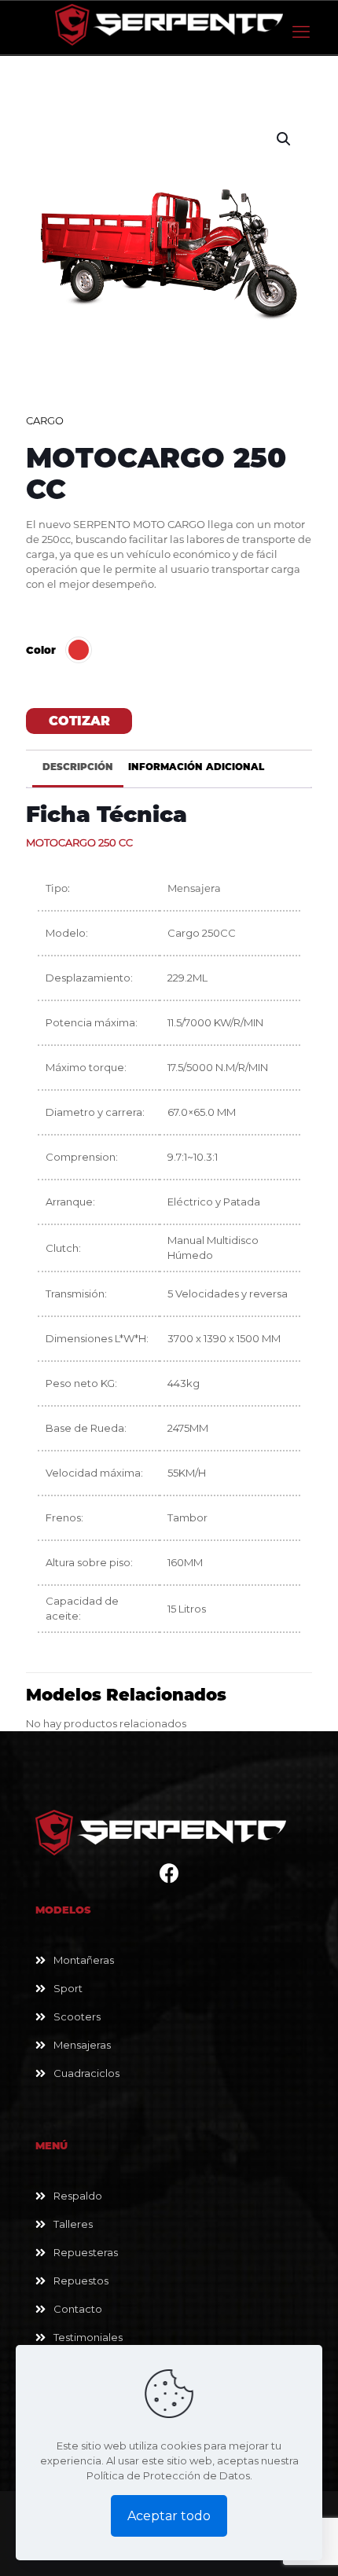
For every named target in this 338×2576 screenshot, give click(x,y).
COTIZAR (79, 721)
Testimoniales (88, 2337)
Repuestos (81, 2281)
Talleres (73, 2224)
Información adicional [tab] (196, 767)
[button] (285, 139)
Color (41, 650)
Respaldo (78, 2196)
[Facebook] (169, 1877)
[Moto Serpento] (169, 24)
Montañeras (84, 1960)
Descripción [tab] (78, 767)
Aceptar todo (169, 2516)
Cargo (45, 420)
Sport (68, 1988)
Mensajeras (82, 2045)
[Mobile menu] (301, 32)
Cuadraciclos (86, 2073)
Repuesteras (86, 2252)
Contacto (78, 2309)
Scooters (77, 2016)
